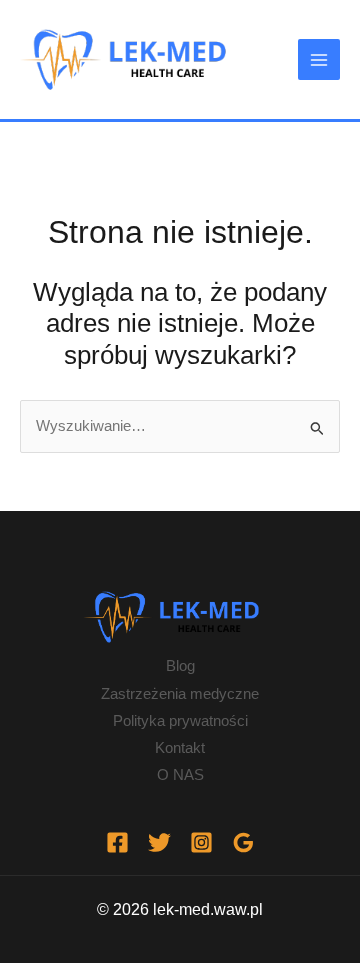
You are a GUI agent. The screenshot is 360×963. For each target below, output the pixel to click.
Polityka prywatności (180, 721)
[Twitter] (159, 842)
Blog (180, 666)
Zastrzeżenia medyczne (180, 694)
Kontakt (180, 748)
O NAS (180, 775)
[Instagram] (201, 842)
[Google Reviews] (243, 842)
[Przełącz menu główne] (319, 60)
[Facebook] (117, 842)
